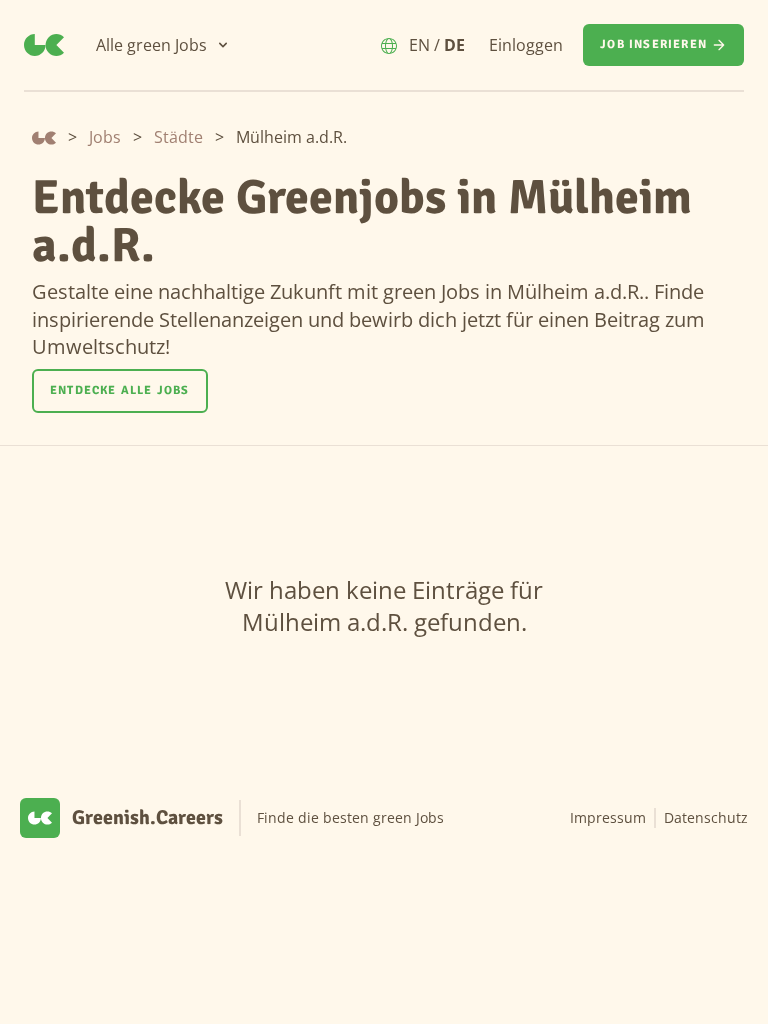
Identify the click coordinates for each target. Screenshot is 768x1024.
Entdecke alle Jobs (120, 390)
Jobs (105, 137)
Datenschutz (706, 817)
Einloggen (526, 45)
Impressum (608, 817)
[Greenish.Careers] (44, 45)
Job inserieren (653, 44)
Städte (178, 137)
